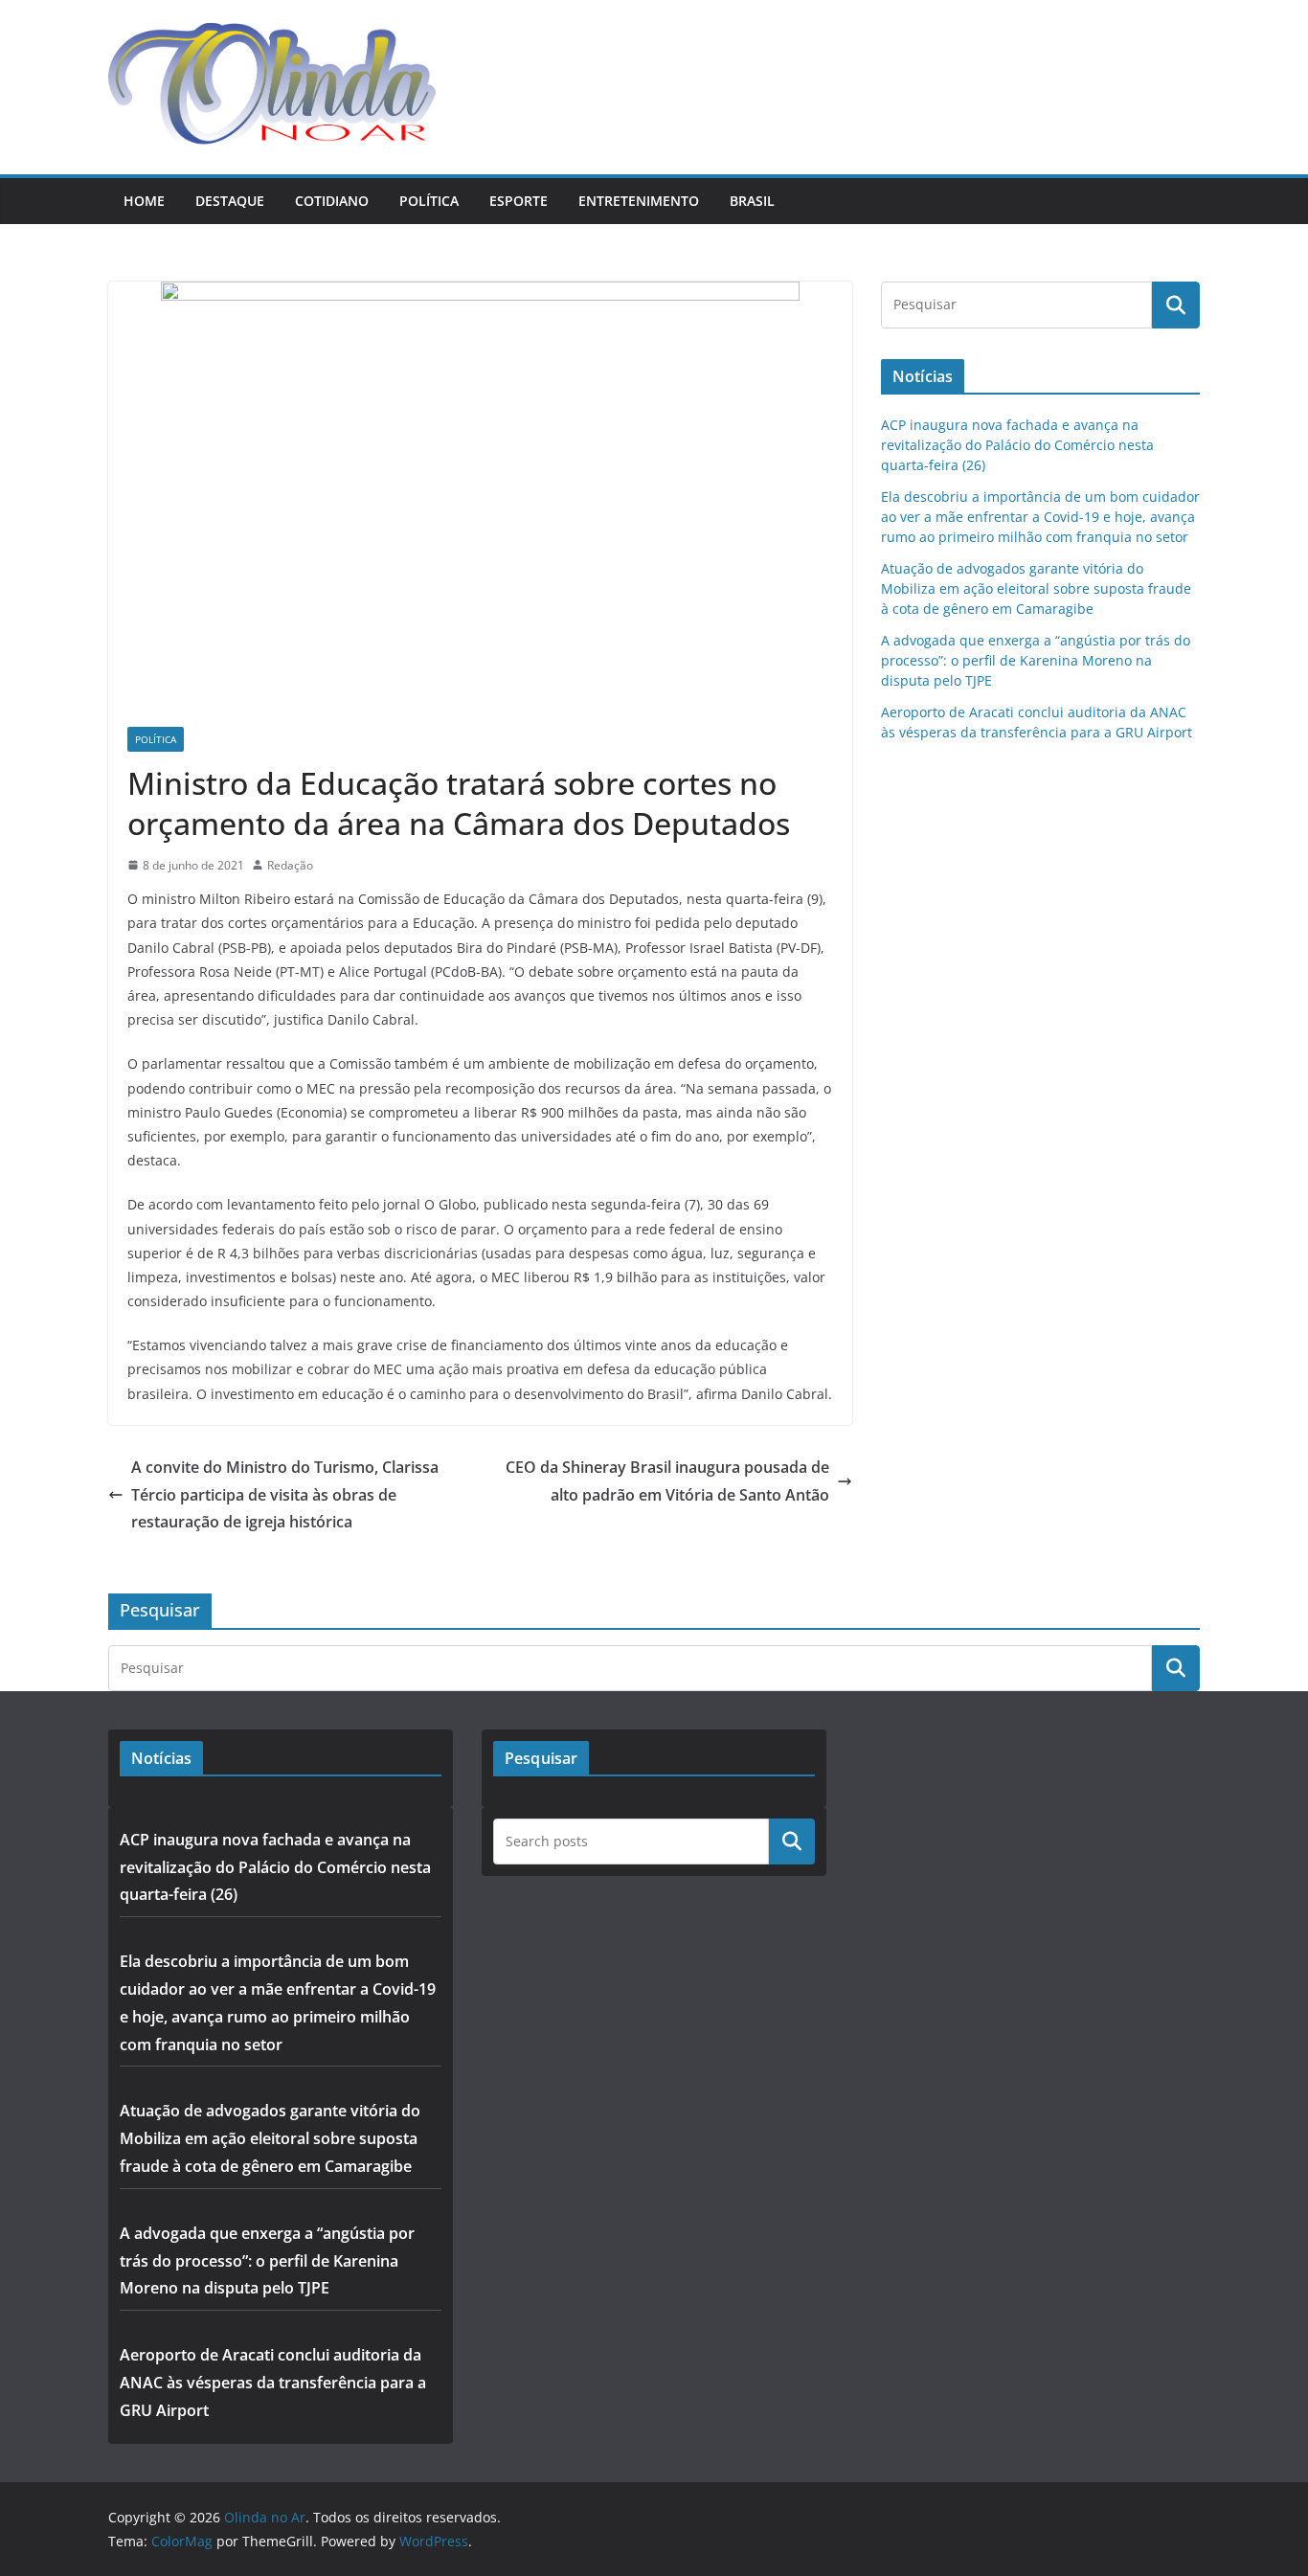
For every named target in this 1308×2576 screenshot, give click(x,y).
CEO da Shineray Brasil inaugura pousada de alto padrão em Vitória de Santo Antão (667, 1481)
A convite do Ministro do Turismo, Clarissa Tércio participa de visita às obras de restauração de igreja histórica (285, 1495)
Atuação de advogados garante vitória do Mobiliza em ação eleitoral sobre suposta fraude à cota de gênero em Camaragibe (1036, 588)
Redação (290, 865)
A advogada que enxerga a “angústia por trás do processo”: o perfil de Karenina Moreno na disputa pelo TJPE (1036, 660)
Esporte (519, 201)
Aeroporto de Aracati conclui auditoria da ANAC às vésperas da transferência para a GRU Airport (273, 2383)
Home (144, 201)
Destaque (230, 201)
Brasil (752, 201)
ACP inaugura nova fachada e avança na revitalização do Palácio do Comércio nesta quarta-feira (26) (1017, 445)
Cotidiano (332, 201)
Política (429, 201)
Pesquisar (792, 1842)
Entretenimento (639, 201)
